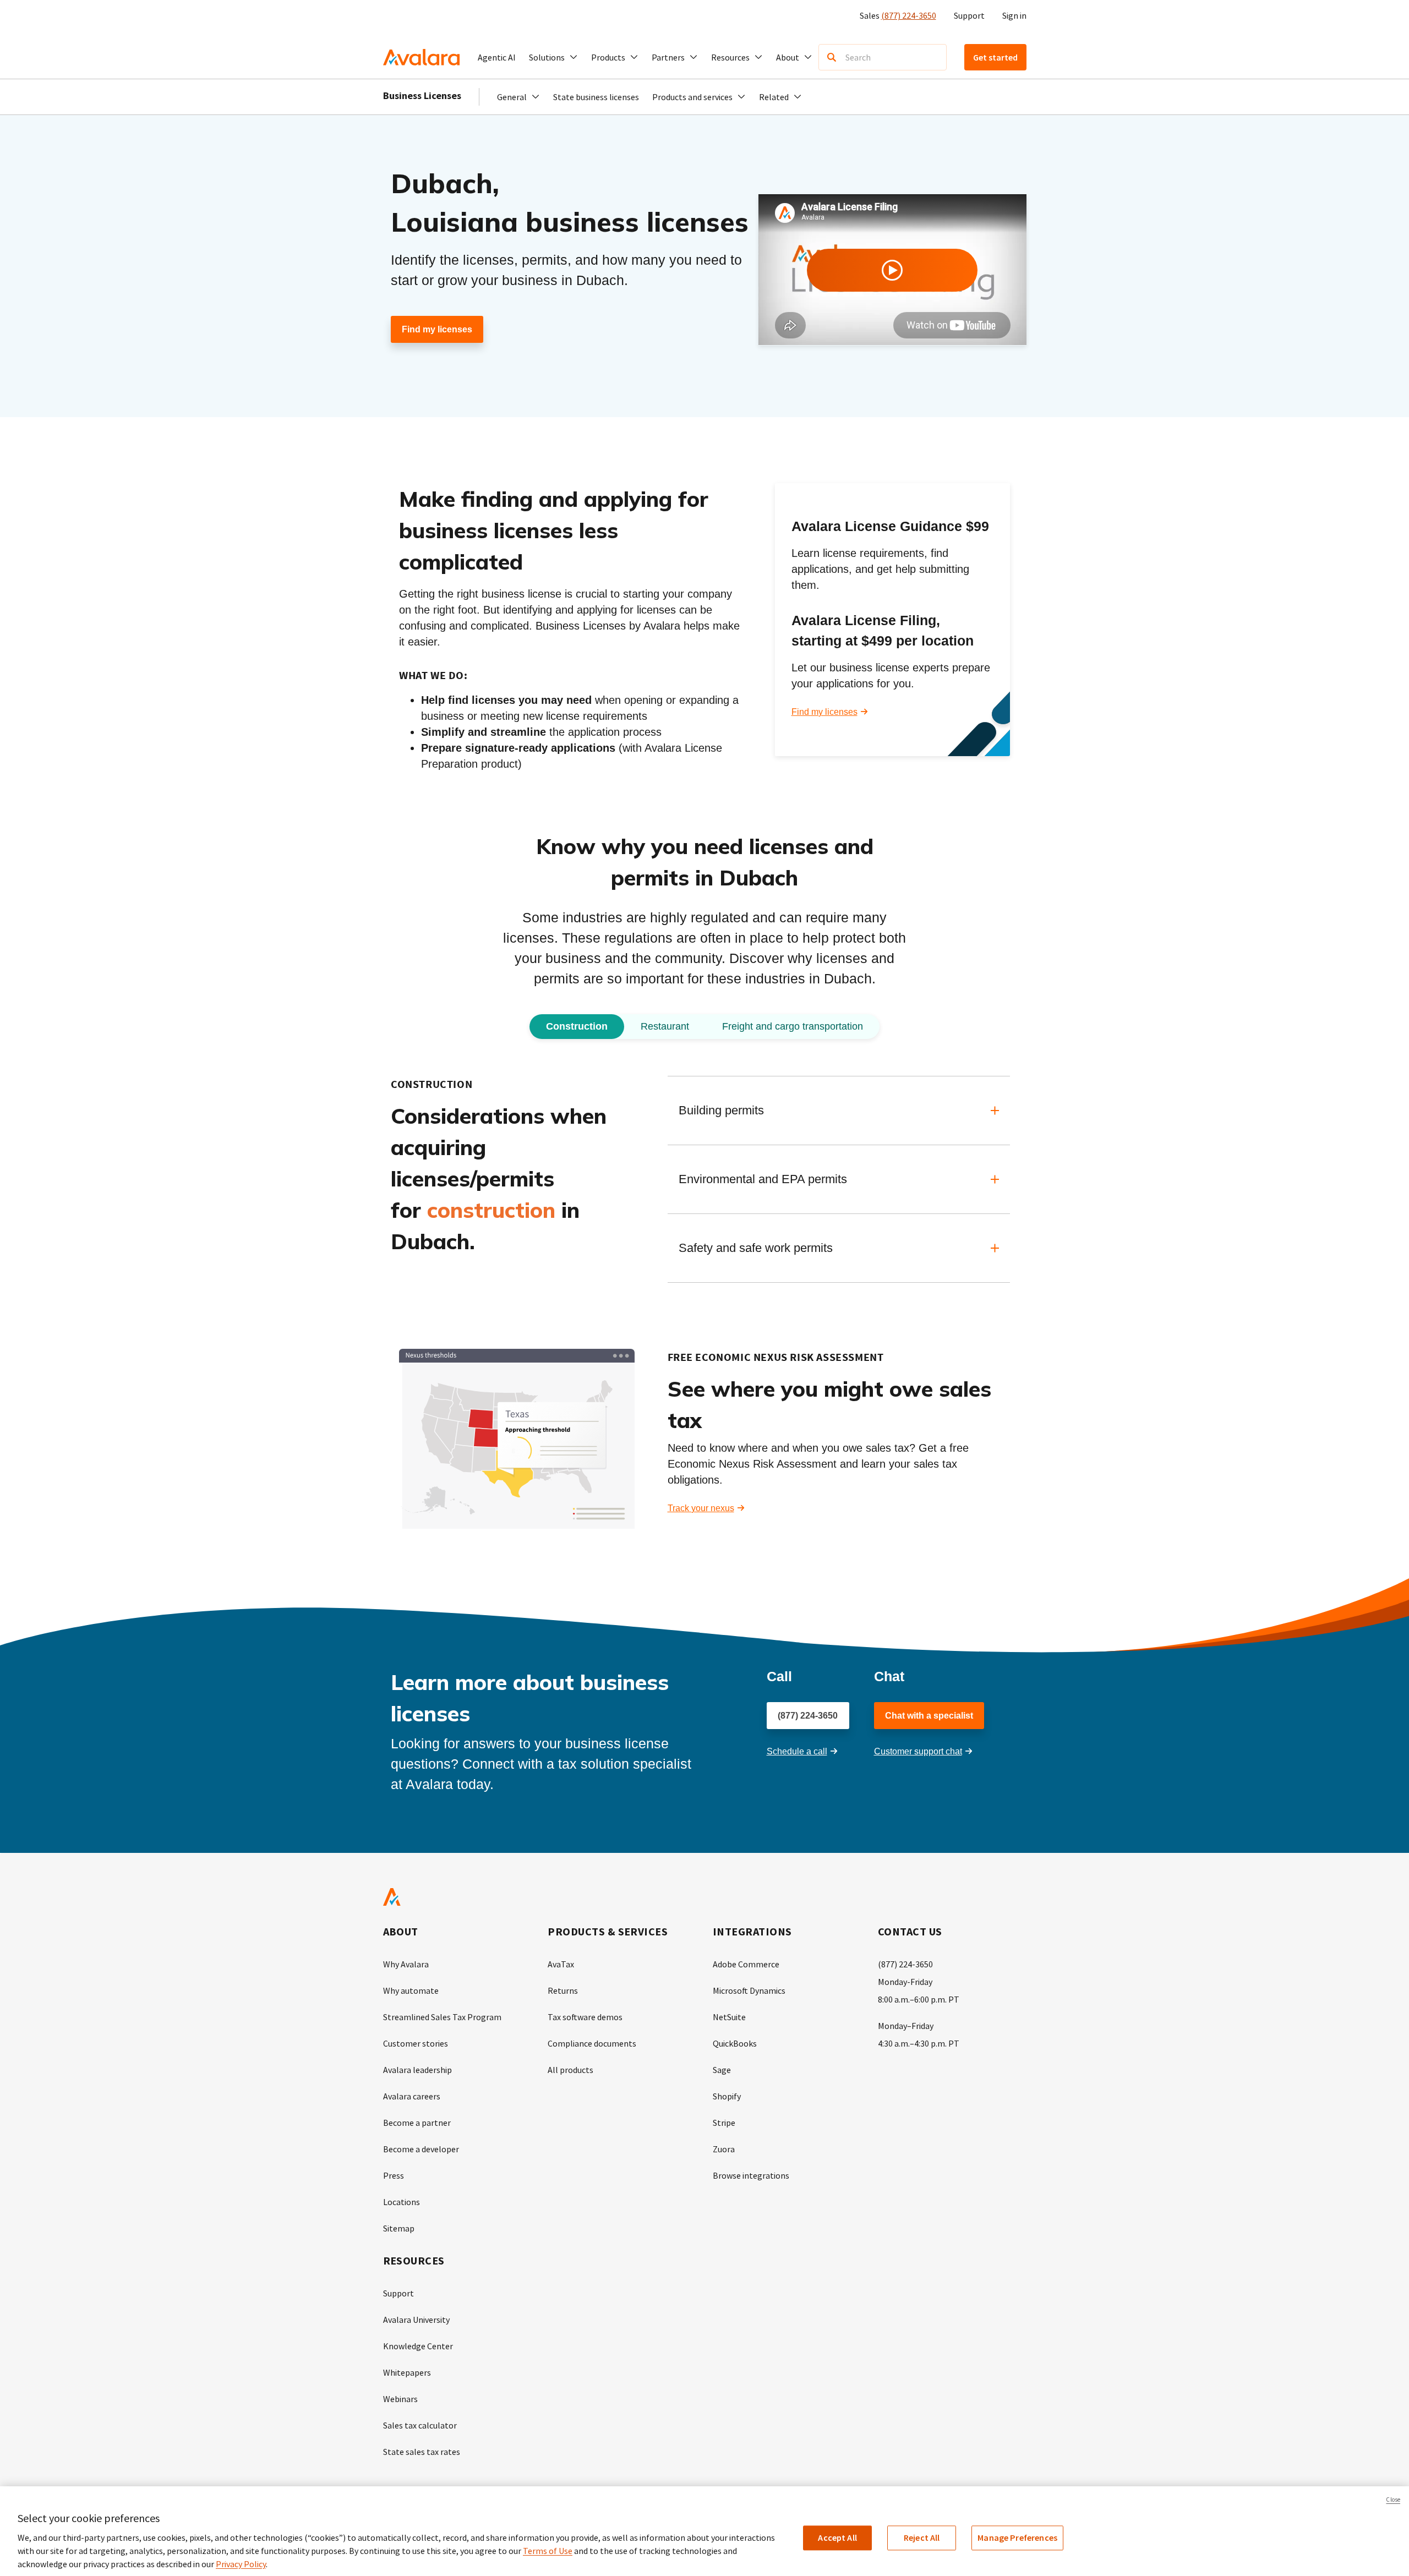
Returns (563, 1990)
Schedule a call (797, 1751)
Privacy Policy (241, 2564)
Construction (577, 1026)
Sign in (1014, 15)
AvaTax (561, 1964)
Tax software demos (585, 2017)
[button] (553, 57)
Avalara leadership (417, 2070)
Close (1393, 2500)
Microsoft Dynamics (749, 1990)
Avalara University (416, 2320)
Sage (722, 2070)
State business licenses (596, 97)
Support (969, 15)
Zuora (724, 2149)
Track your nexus (701, 1508)
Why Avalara (406, 1964)
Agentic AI (497, 57)
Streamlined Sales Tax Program (442, 2017)
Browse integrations (751, 2175)
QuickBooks (735, 2043)
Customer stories (416, 2043)
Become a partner (417, 2123)
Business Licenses (422, 95)
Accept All (837, 2537)
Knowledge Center (418, 2346)
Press (394, 2175)
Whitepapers (407, 2372)
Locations (402, 2202)
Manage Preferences (1017, 2537)
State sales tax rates (422, 2452)
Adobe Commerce (746, 1964)
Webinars (400, 2399)
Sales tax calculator (420, 2425)
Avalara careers (412, 2096)
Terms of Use (548, 2551)
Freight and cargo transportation (793, 1026)
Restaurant (665, 1026)
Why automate (411, 1990)
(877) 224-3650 (909, 15)
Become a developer (421, 2149)
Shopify (727, 2096)
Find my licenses (437, 329)
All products (570, 2070)
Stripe (724, 2123)
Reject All (922, 2537)
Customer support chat (918, 1751)
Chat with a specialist (929, 1716)
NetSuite (729, 2017)
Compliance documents (592, 2043)
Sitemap (399, 2228)
